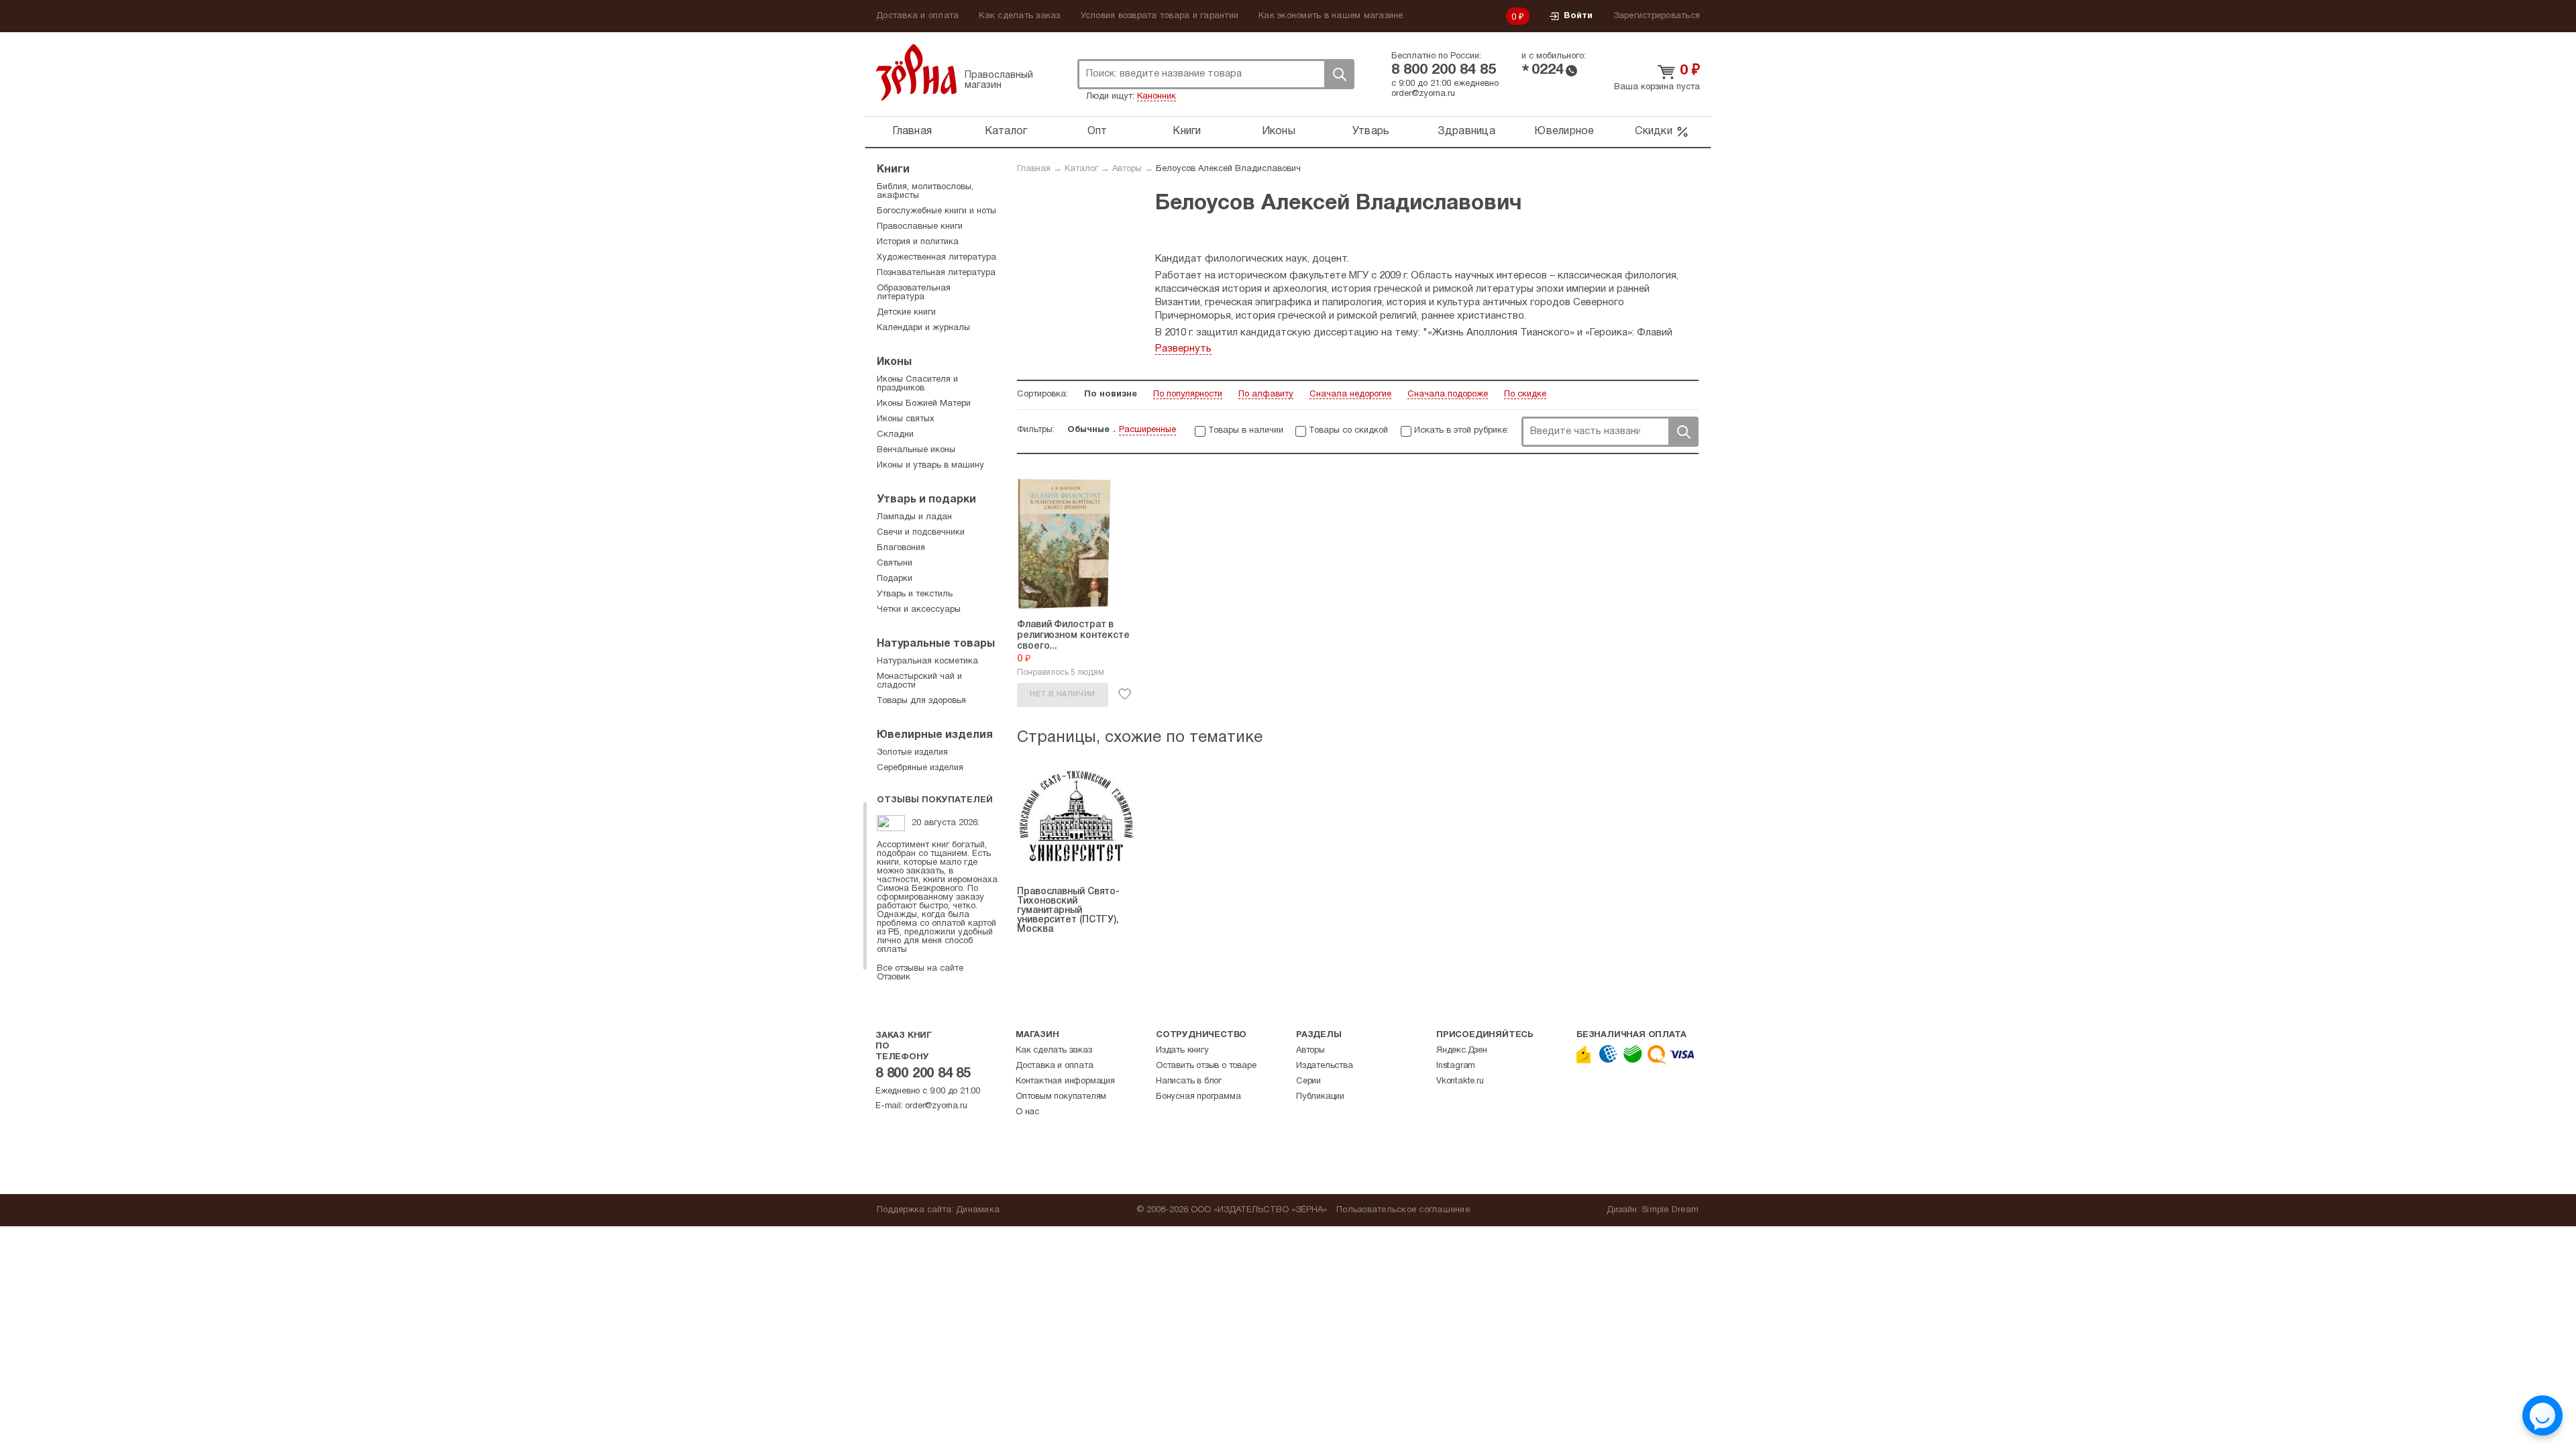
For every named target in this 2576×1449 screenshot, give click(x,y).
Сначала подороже (1448, 394)
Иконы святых (906, 419)
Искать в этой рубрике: (1461, 431)
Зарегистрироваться (1657, 16)
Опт (1097, 131)
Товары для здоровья (921, 701)
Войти (1578, 16)
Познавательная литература (936, 273)
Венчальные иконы (916, 450)
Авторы (1127, 169)
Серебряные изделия (920, 768)
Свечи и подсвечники (921, 533)
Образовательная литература (914, 293)
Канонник (1157, 97)
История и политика (918, 242)
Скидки (1654, 131)
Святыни (895, 563)
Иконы (1279, 131)
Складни (895, 435)
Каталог (1006, 131)
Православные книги (920, 227)
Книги (1187, 131)
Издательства (1325, 1066)
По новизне (1111, 394)
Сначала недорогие (1350, 394)
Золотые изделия (912, 753)
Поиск (1339, 74)
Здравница (1466, 131)
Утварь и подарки (926, 500)
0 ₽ (1518, 17)
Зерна (916, 72)
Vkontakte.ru (1460, 1081)
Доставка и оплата (917, 16)
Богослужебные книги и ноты (936, 211)
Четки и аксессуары (919, 610)
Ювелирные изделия (935, 735)
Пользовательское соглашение (1403, 1210)
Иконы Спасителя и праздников (917, 384)
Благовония (901, 548)
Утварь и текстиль (915, 594)
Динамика (978, 1210)
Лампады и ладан (914, 517)
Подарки (895, 579)
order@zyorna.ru (1423, 94)
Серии (1308, 1081)
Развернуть (1183, 349)
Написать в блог (1189, 1081)
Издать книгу (1182, 1051)
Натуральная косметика (927, 661)
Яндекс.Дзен (1462, 1051)
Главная (912, 131)
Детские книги (906, 313)
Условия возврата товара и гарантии (1160, 16)
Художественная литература (936, 258)
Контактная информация (1065, 1081)
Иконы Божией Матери (924, 404)
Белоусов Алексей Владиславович (1228, 169)
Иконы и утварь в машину (930, 466)
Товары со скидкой (1348, 431)
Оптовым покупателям (1061, 1097)
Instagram (1456, 1066)
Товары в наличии (1246, 431)
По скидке (1525, 394)
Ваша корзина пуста (1657, 87)
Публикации (1320, 1097)
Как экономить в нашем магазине (1331, 16)
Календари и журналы (923, 328)
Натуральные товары (936, 644)
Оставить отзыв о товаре (1206, 1066)
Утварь (1371, 131)
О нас (1027, 1112)
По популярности (1188, 394)
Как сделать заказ (1019, 16)
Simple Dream (1670, 1210)
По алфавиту (1266, 394)
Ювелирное (1564, 131)
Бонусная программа (1198, 1097)
